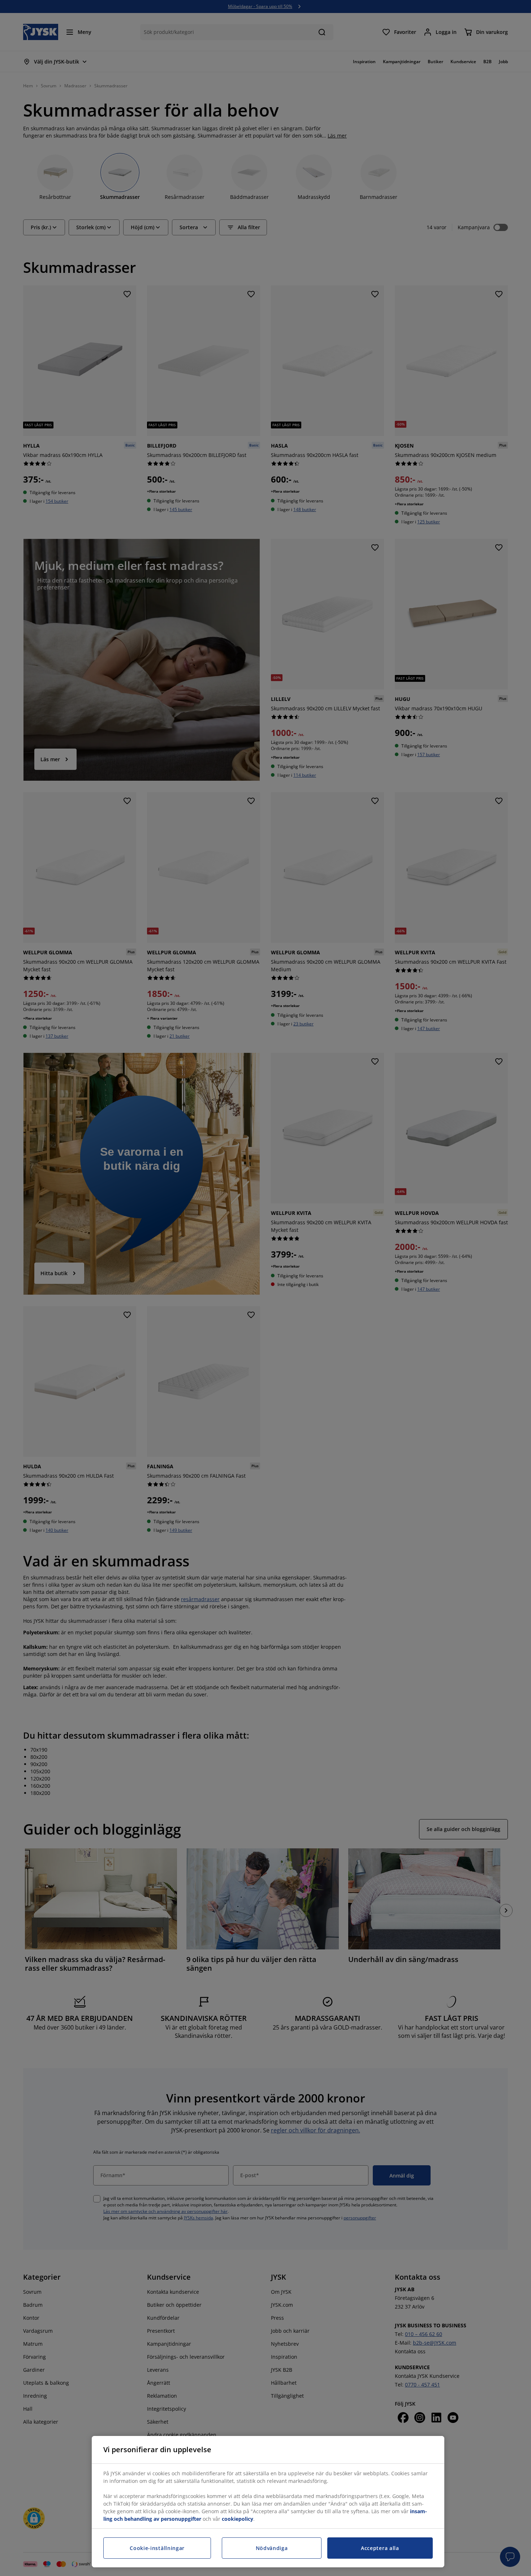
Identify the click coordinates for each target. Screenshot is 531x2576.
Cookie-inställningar (157, 2548)
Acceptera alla (380, 2548)
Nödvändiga (272, 2548)
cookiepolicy (238, 2519)
